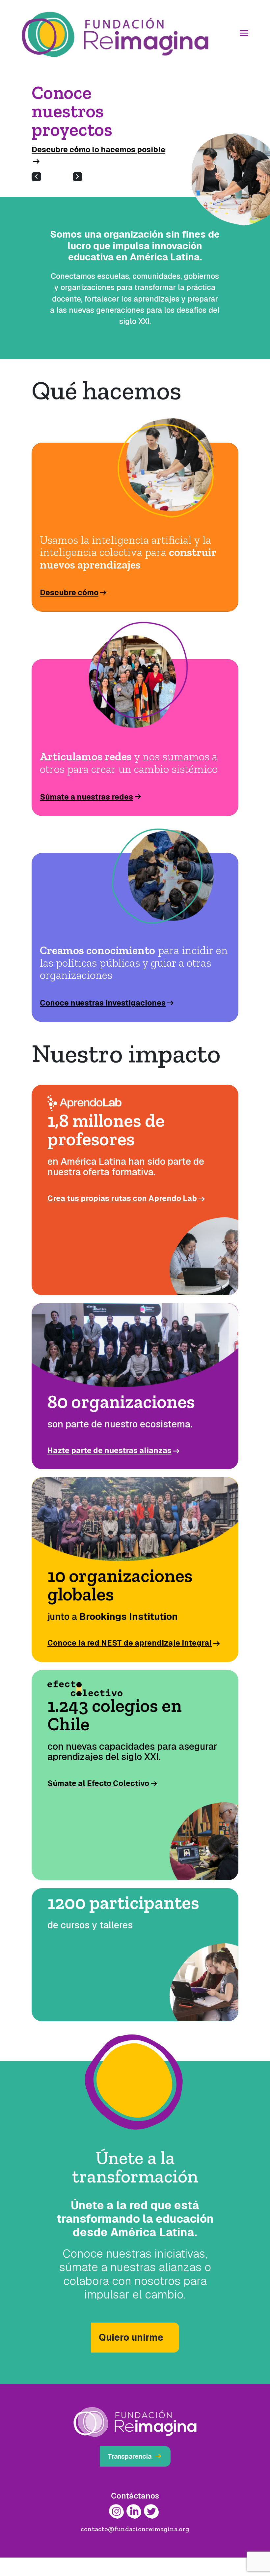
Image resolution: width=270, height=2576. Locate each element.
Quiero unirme (131, 2356)
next (78, 195)
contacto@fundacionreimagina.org (135, 2547)
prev (36, 195)
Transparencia (135, 2475)
